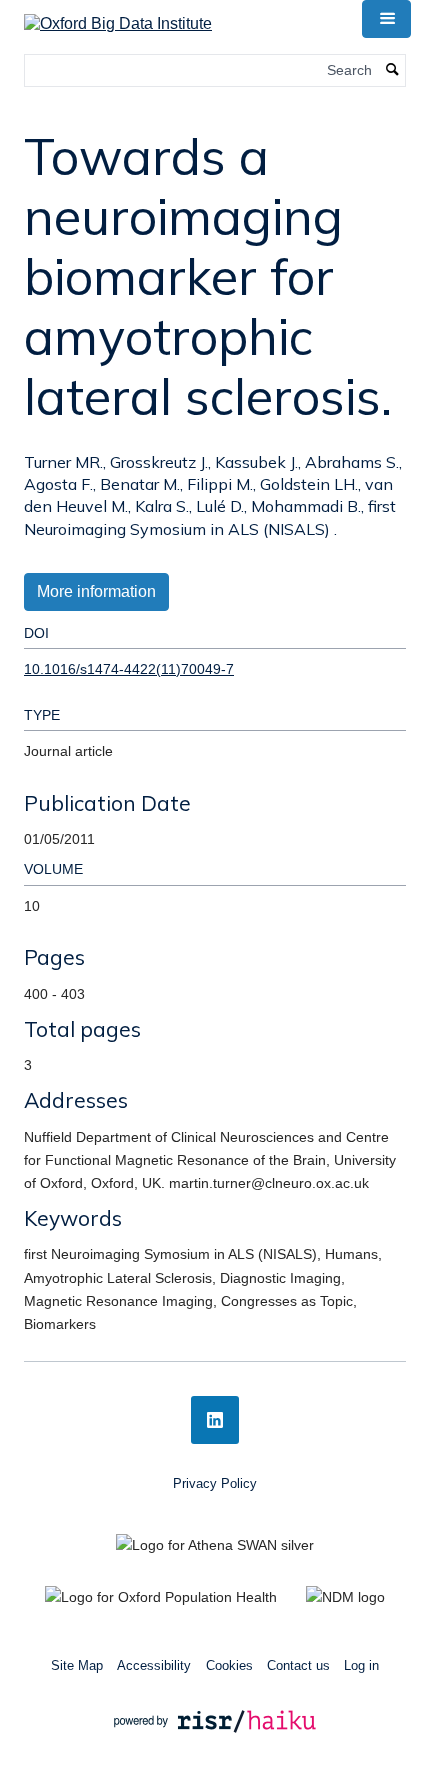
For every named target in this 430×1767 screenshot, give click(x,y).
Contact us (298, 1665)
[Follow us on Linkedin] (215, 1420)
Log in (361, 1665)
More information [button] (96, 591)
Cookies (229, 1665)
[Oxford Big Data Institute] (118, 17)
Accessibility (154, 1665)
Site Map (77, 1665)
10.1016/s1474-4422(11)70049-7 (129, 669)
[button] (386, 19)
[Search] (393, 70)
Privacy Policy (215, 1483)
